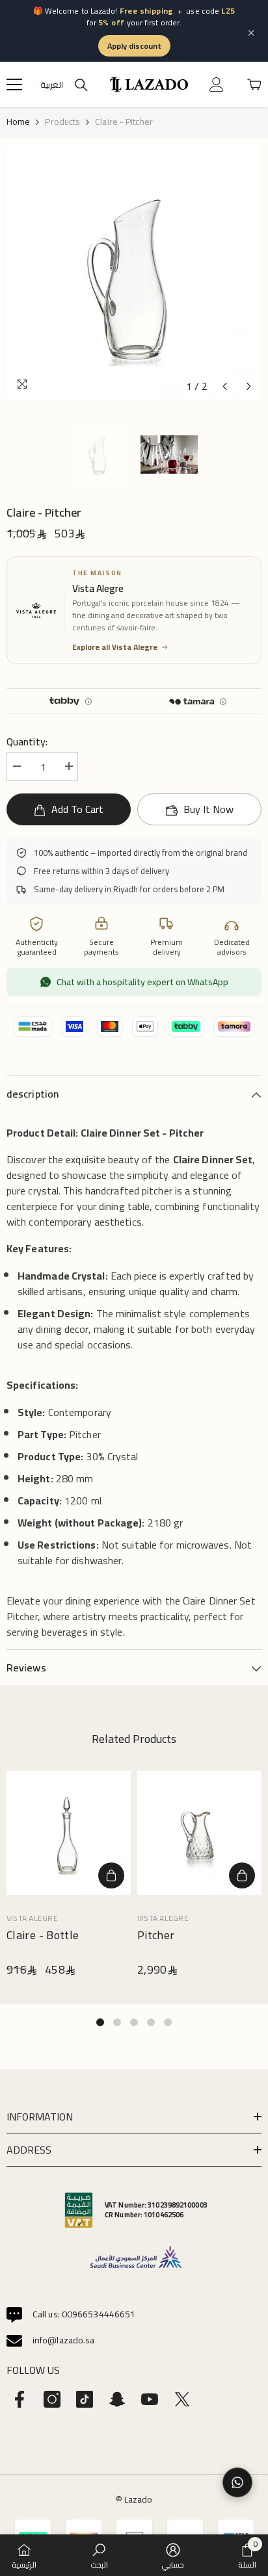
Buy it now (208, 809)
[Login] (217, 84)
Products (62, 122)
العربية (52, 85)
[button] (225, 386)
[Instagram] (52, 2399)
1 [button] (100, 2022)
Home (18, 122)
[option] (134, 272)
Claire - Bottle (43, 1936)
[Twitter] (182, 2399)
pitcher (156, 1936)
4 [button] (151, 2022)
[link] (99, 2555)
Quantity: (27, 741)
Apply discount (134, 46)
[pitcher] (199, 1833)
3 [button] (134, 2022)
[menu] (14, 84)
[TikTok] (85, 2399)
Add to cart (77, 809)
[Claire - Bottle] (69, 1833)
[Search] (81, 85)
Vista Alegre (32, 1918)
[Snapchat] (117, 2399)
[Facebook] (20, 2399)
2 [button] (117, 2022)
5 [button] (168, 2022)
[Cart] (254, 84)
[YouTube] (150, 2399)
